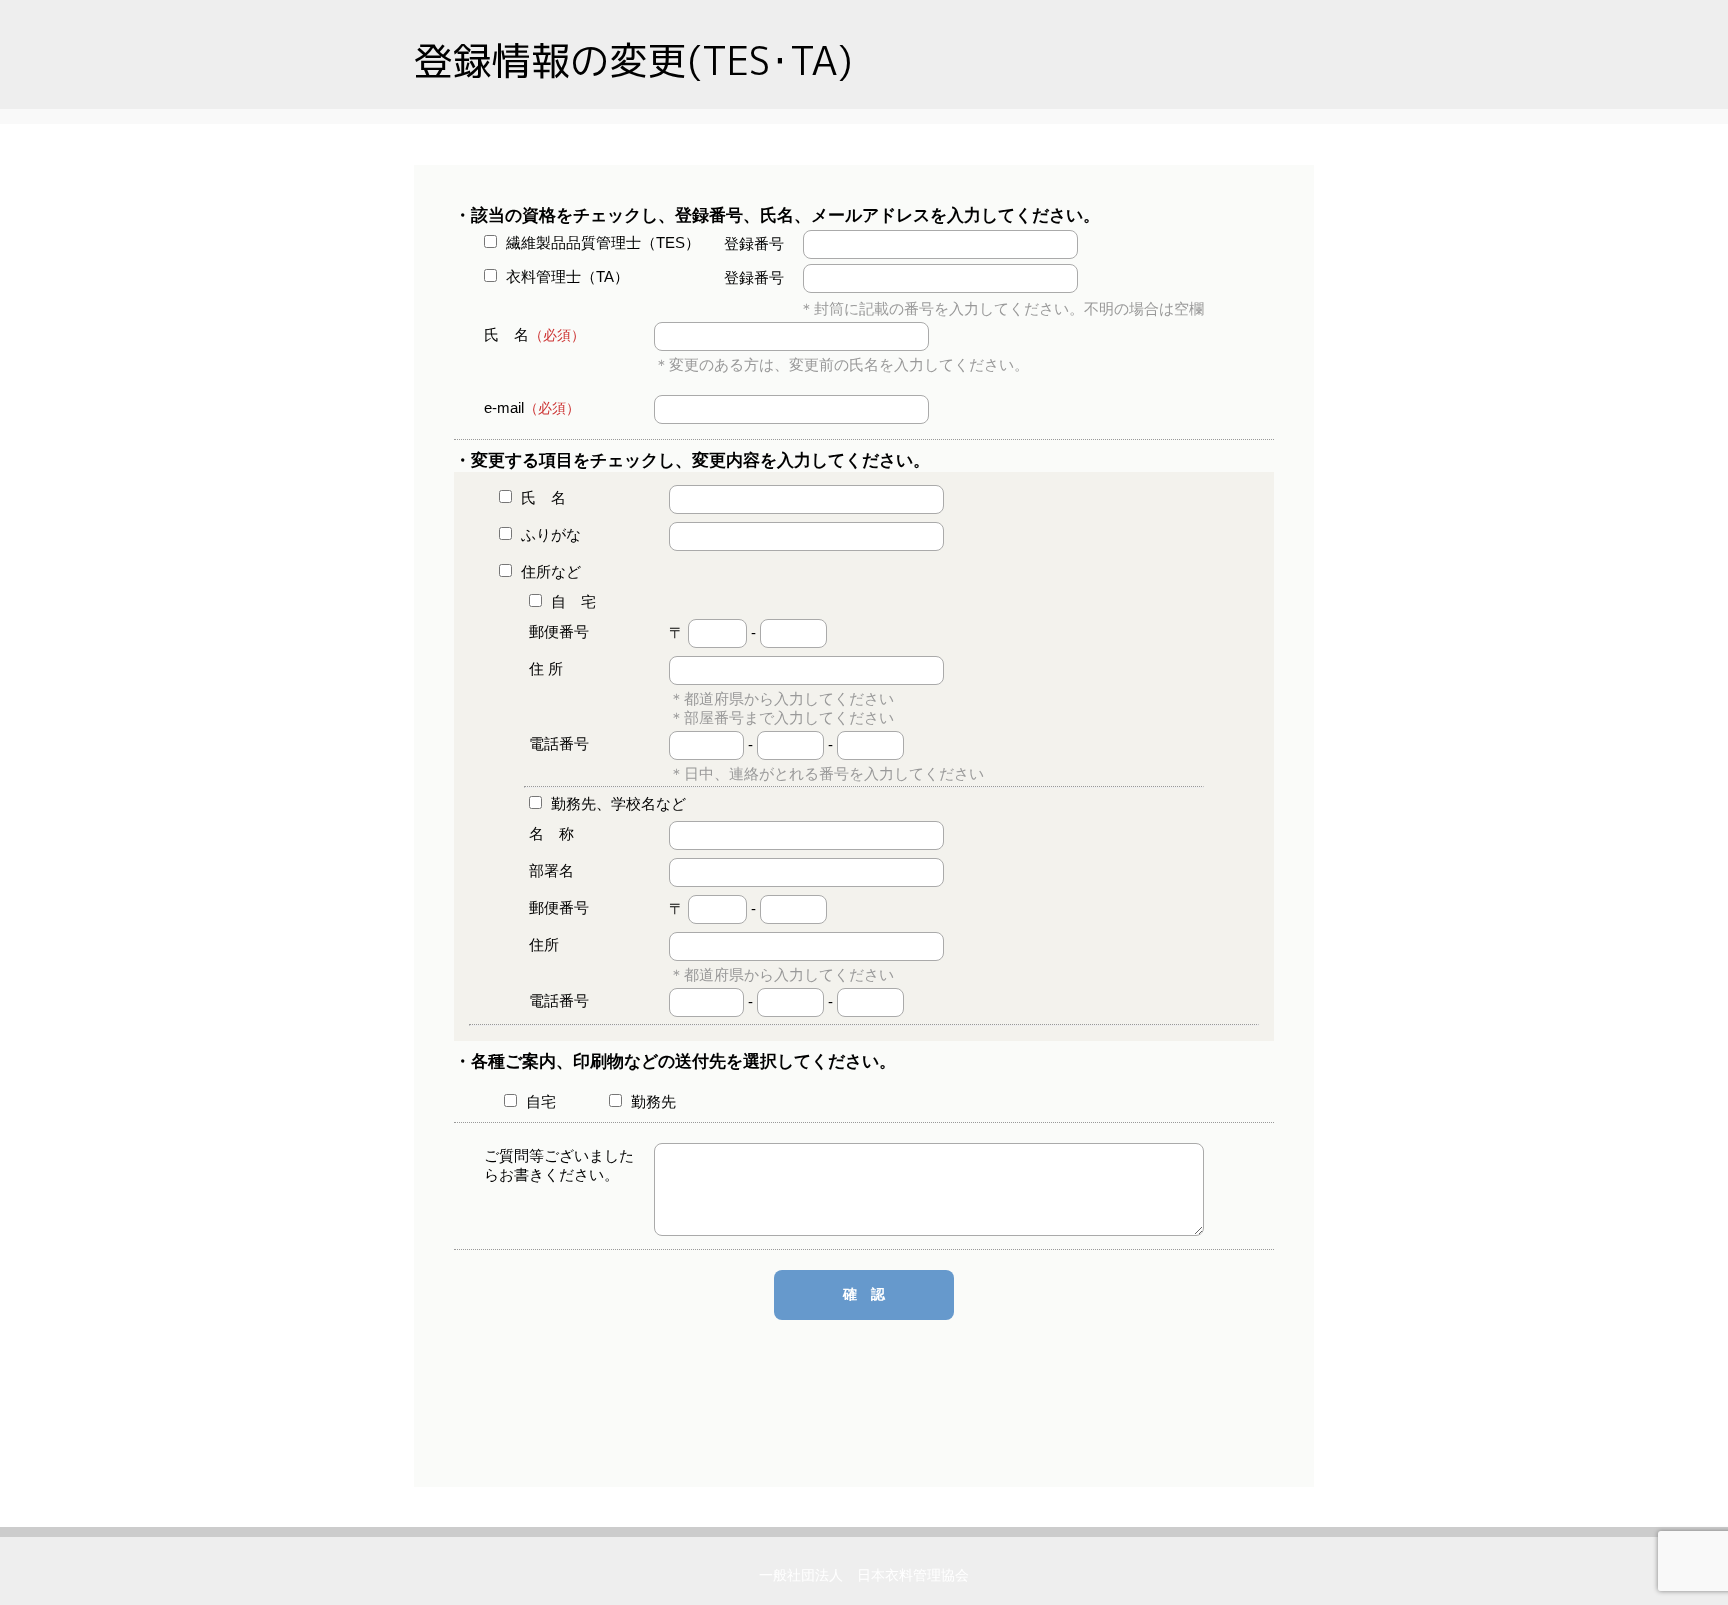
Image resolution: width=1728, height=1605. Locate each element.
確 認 (864, 1294)
